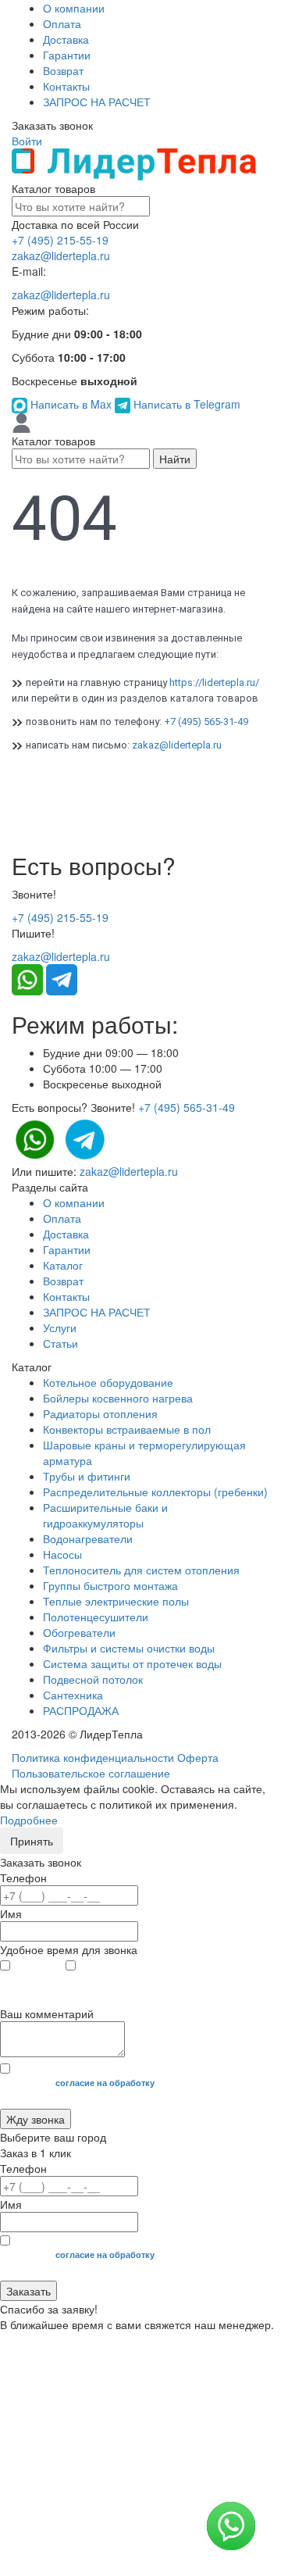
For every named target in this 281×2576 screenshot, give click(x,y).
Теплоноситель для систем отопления (141, 1570)
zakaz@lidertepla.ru (61, 255)
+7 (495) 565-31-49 (206, 722)
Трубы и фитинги (87, 1476)
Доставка (66, 39)
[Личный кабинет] (21, 422)
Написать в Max (71, 404)
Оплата (62, 23)
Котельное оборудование (108, 1382)
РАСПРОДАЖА (81, 1710)
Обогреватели (79, 1632)
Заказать (28, 2291)
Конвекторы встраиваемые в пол (127, 1429)
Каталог (63, 1265)
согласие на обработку (105, 2083)
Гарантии (67, 55)
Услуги (60, 1327)
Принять (32, 1841)
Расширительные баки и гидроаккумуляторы (105, 1515)
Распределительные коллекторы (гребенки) (155, 1492)
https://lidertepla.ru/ (214, 682)
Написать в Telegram (185, 404)
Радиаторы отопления (100, 1413)
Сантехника (73, 1695)
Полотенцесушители (96, 1617)
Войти (27, 141)
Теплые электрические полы (116, 1601)
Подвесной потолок (93, 1679)
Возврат (63, 70)
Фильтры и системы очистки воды (129, 1648)
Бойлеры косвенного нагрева (118, 1398)
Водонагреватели (88, 1538)
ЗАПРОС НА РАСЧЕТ (97, 102)
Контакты (66, 86)
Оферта (198, 1757)
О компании (74, 8)
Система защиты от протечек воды (132, 1663)
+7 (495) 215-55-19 (60, 240)
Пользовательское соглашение (91, 1773)
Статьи (60, 1343)
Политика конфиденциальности (93, 1757)
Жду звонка (36, 2119)
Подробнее (29, 1820)
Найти (175, 459)
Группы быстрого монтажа (110, 1585)
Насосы (62, 1554)
